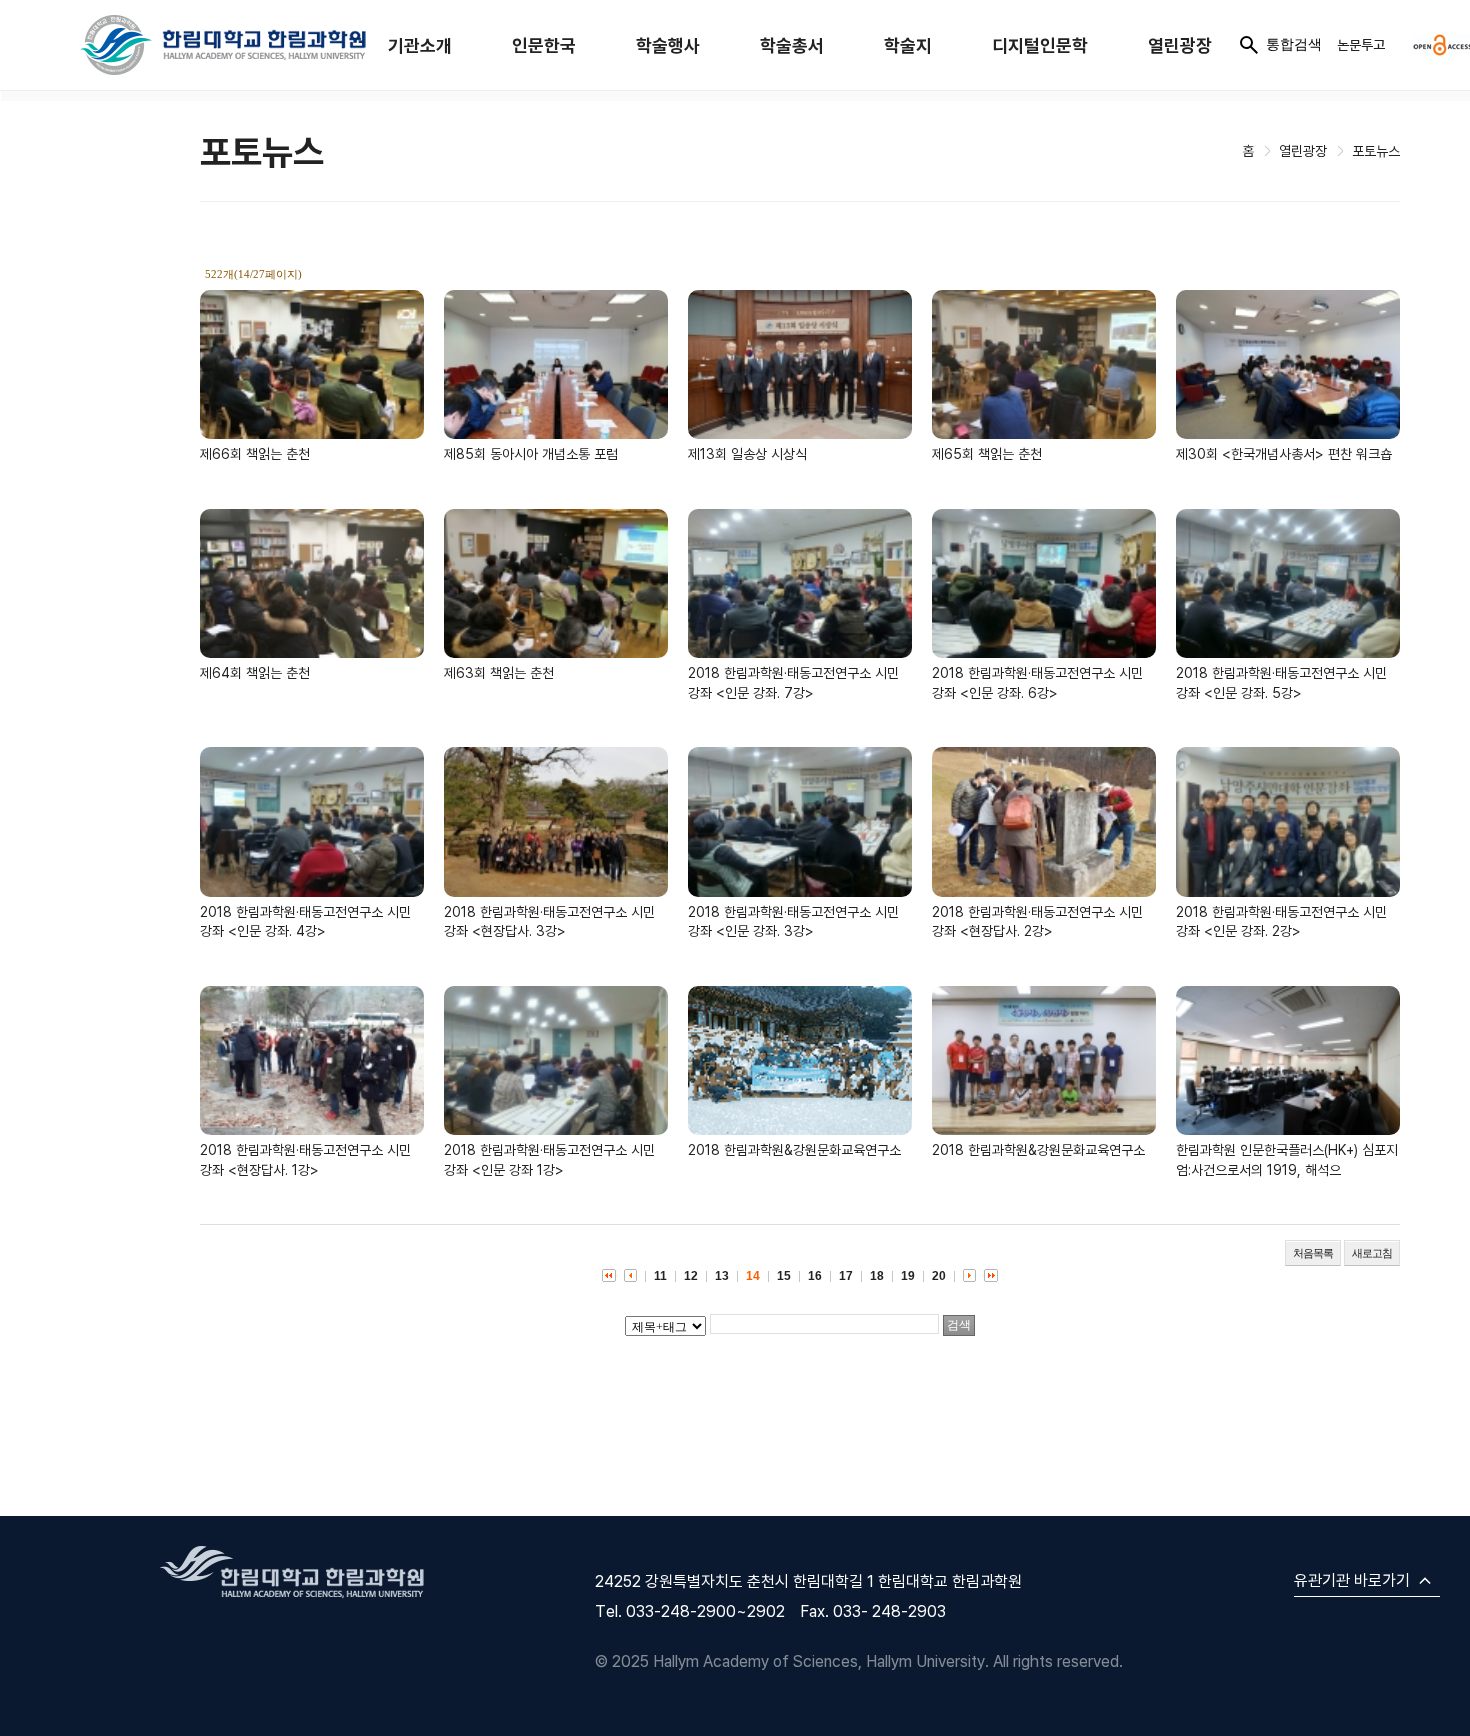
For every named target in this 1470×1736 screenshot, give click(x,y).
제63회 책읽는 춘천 (499, 672)
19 (908, 1276)
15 (784, 1276)
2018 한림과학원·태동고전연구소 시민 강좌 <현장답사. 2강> (1037, 921)
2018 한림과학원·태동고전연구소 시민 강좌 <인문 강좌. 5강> (1281, 682)
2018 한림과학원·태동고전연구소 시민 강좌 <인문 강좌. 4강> (305, 921)
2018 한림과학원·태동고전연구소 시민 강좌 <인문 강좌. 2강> (1281, 921)
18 (877, 1276)
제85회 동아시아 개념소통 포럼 (531, 453)
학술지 (908, 45)
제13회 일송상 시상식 (747, 453)
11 (660, 1276)
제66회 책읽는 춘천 (255, 453)
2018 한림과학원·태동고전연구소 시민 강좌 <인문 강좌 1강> (549, 1159)
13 (722, 1276)
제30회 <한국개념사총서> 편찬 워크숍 (1284, 453)
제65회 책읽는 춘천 (987, 453)
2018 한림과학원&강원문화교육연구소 (794, 1149)
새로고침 (1372, 1253)
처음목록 (1313, 1253)
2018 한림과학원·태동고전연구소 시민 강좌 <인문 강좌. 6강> (1037, 682)
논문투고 (1361, 44)
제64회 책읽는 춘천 (255, 672)
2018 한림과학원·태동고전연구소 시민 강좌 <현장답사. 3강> (549, 921)
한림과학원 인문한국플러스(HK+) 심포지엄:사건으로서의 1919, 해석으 (1287, 1159)
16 (815, 1276)
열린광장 (1180, 45)
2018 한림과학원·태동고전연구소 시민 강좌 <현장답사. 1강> (305, 1159)
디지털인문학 (1040, 45)
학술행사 (668, 45)
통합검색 (1294, 44)
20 (939, 1276)
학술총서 (792, 45)
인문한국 (544, 45)
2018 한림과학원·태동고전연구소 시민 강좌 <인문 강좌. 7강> (793, 682)
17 (846, 1276)
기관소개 (420, 45)
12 (691, 1276)
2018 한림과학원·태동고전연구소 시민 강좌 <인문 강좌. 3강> (793, 921)
